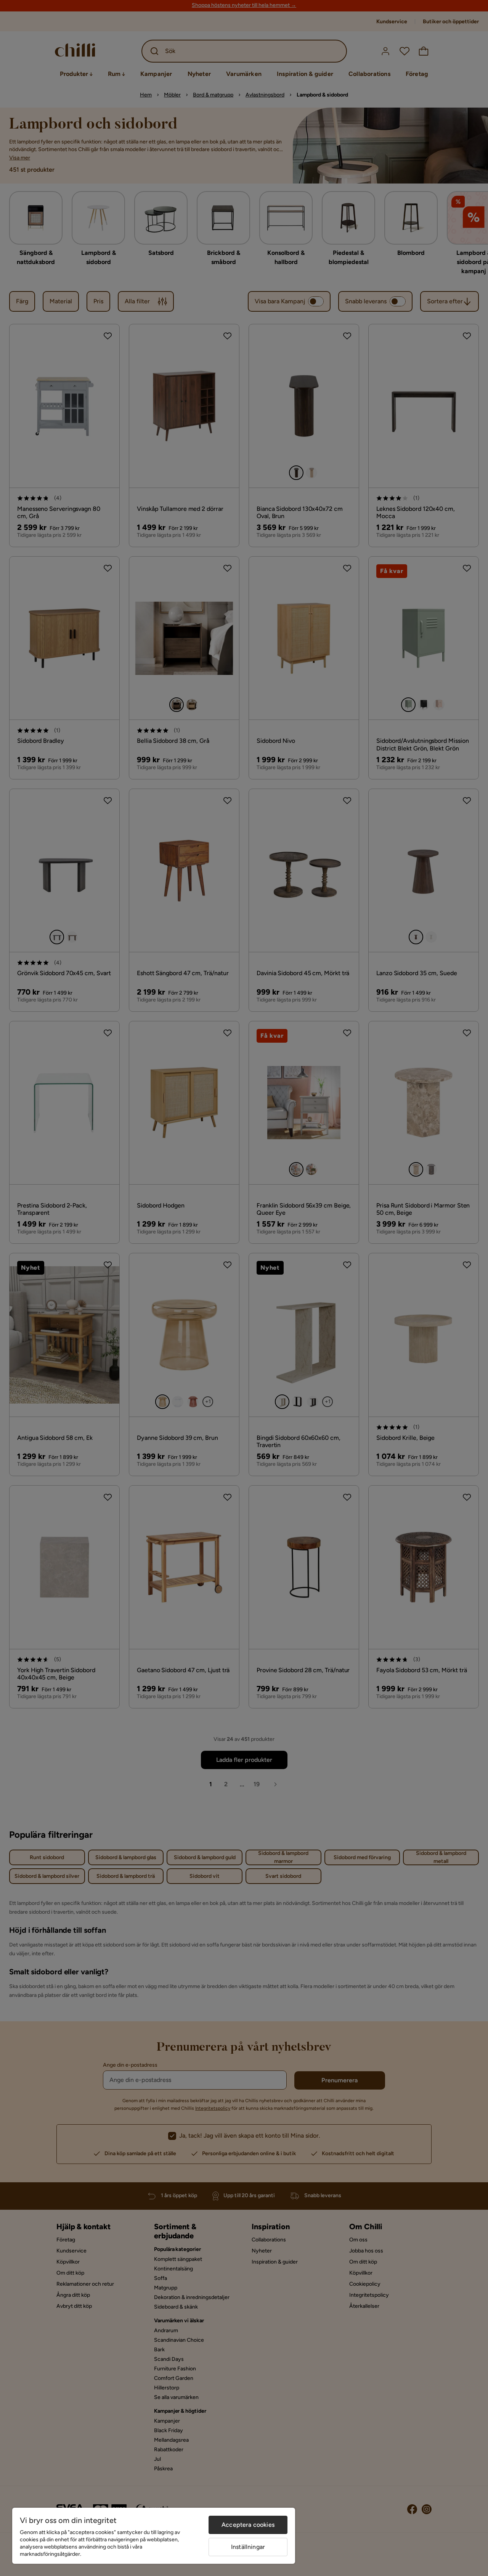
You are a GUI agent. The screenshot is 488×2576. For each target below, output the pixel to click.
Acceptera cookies (248, 2525)
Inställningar (248, 2547)
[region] (154, 2536)
